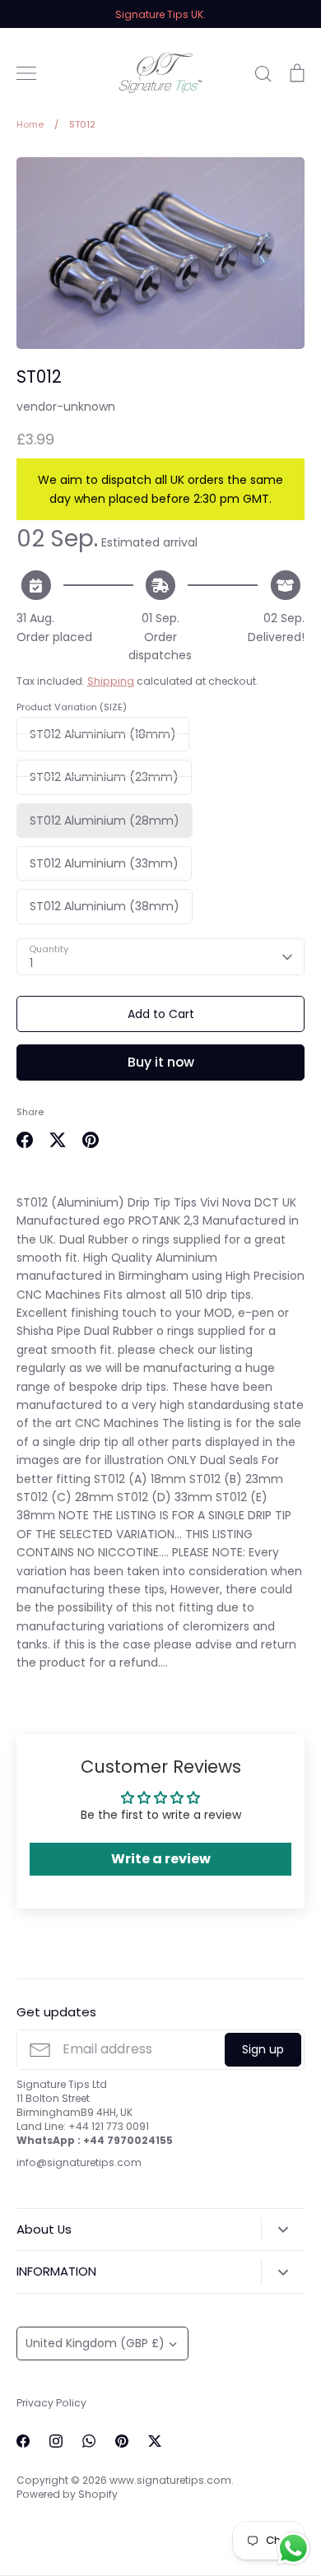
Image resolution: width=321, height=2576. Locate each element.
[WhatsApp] (89, 2441)
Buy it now (161, 1062)
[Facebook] (23, 2441)
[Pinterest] (122, 2441)
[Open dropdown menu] (283, 2230)
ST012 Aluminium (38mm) (105, 906)
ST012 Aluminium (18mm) (103, 734)
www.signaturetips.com (170, 2480)
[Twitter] (155, 2441)
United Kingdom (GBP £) (95, 2343)
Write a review (161, 1859)
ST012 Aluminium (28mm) (105, 821)
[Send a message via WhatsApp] (293, 2548)
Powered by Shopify (67, 2494)
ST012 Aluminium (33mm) (104, 863)
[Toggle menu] (26, 73)
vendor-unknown (66, 407)
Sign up (263, 2049)
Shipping (111, 681)
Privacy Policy (51, 2403)
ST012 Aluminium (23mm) (104, 777)
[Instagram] (56, 2441)
